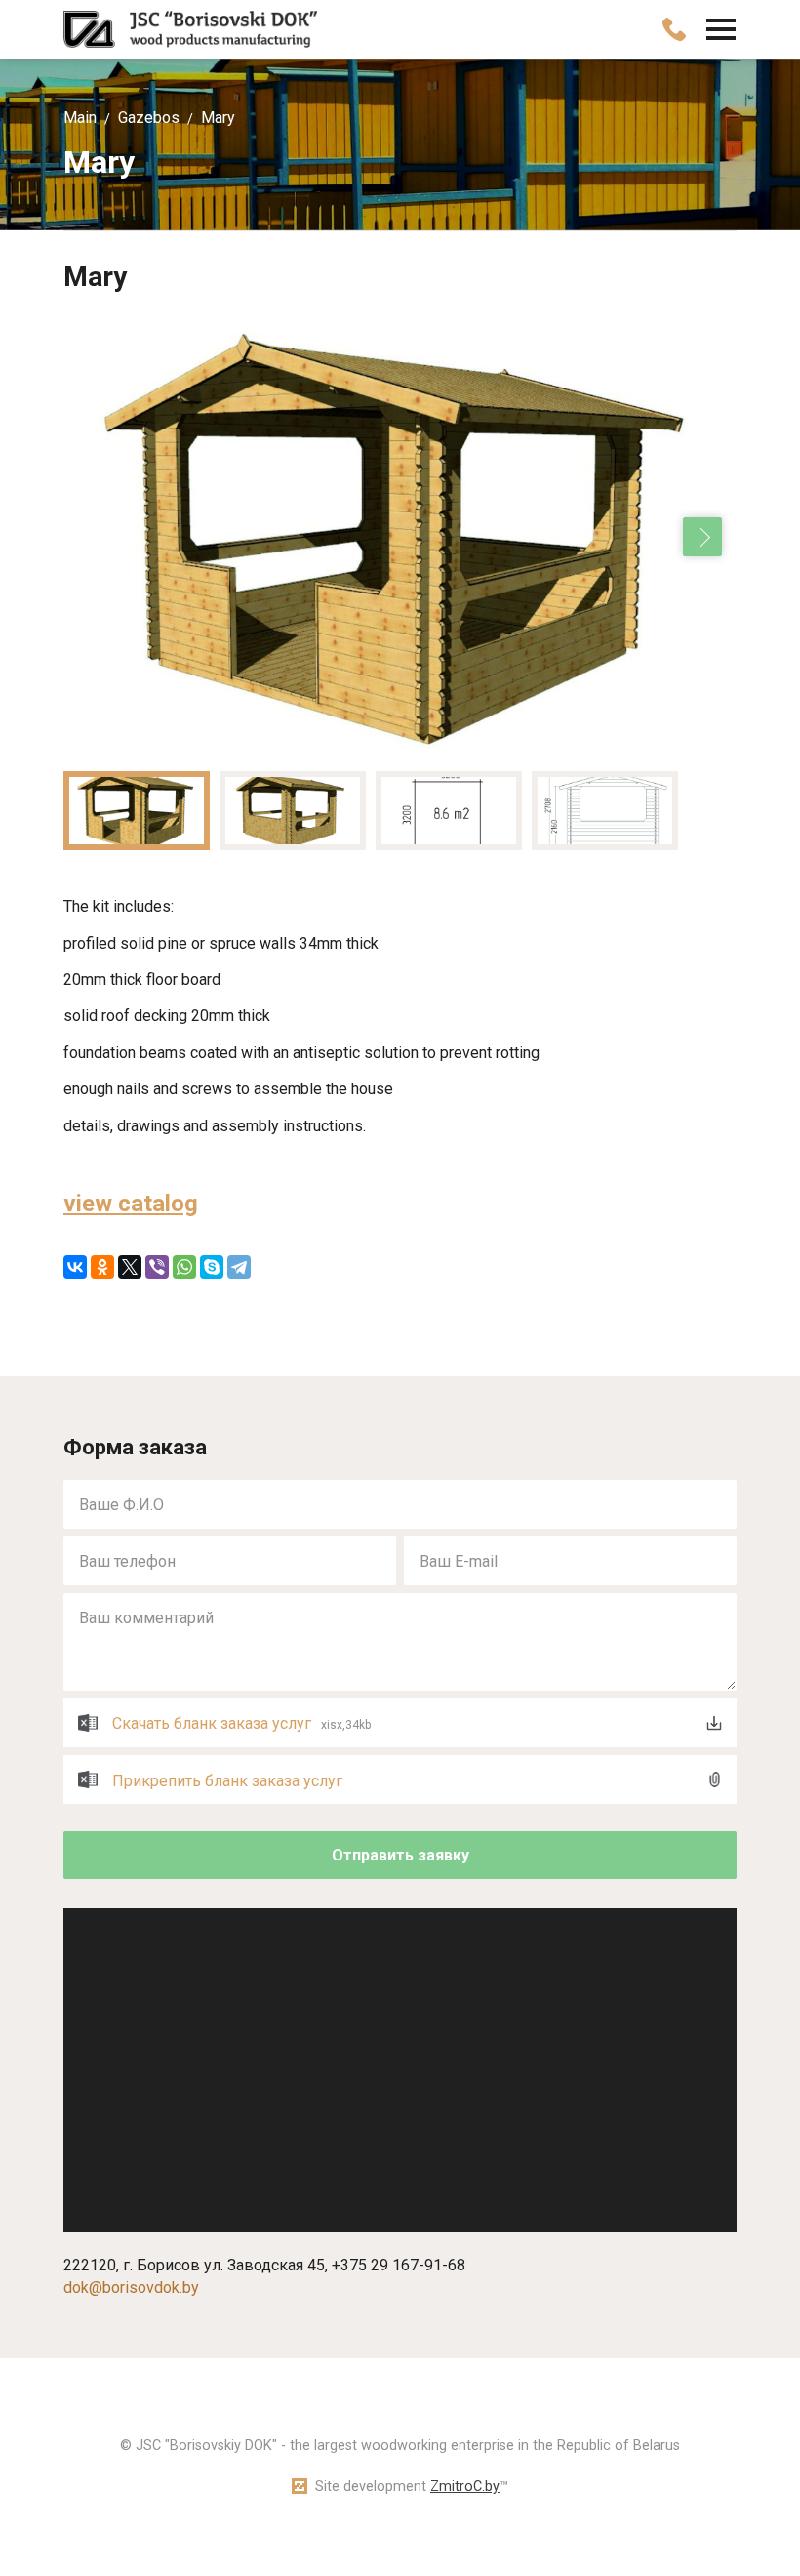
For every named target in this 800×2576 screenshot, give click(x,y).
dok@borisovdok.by (131, 2288)
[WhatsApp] (184, 1267)
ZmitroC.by (465, 2487)
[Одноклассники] (102, 1267)
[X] (130, 1267)
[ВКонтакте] (75, 1267)
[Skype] (212, 1267)
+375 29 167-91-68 (399, 2265)
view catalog (131, 1204)
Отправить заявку (400, 1855)
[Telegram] (239, 1267)
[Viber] (157, 1267)
